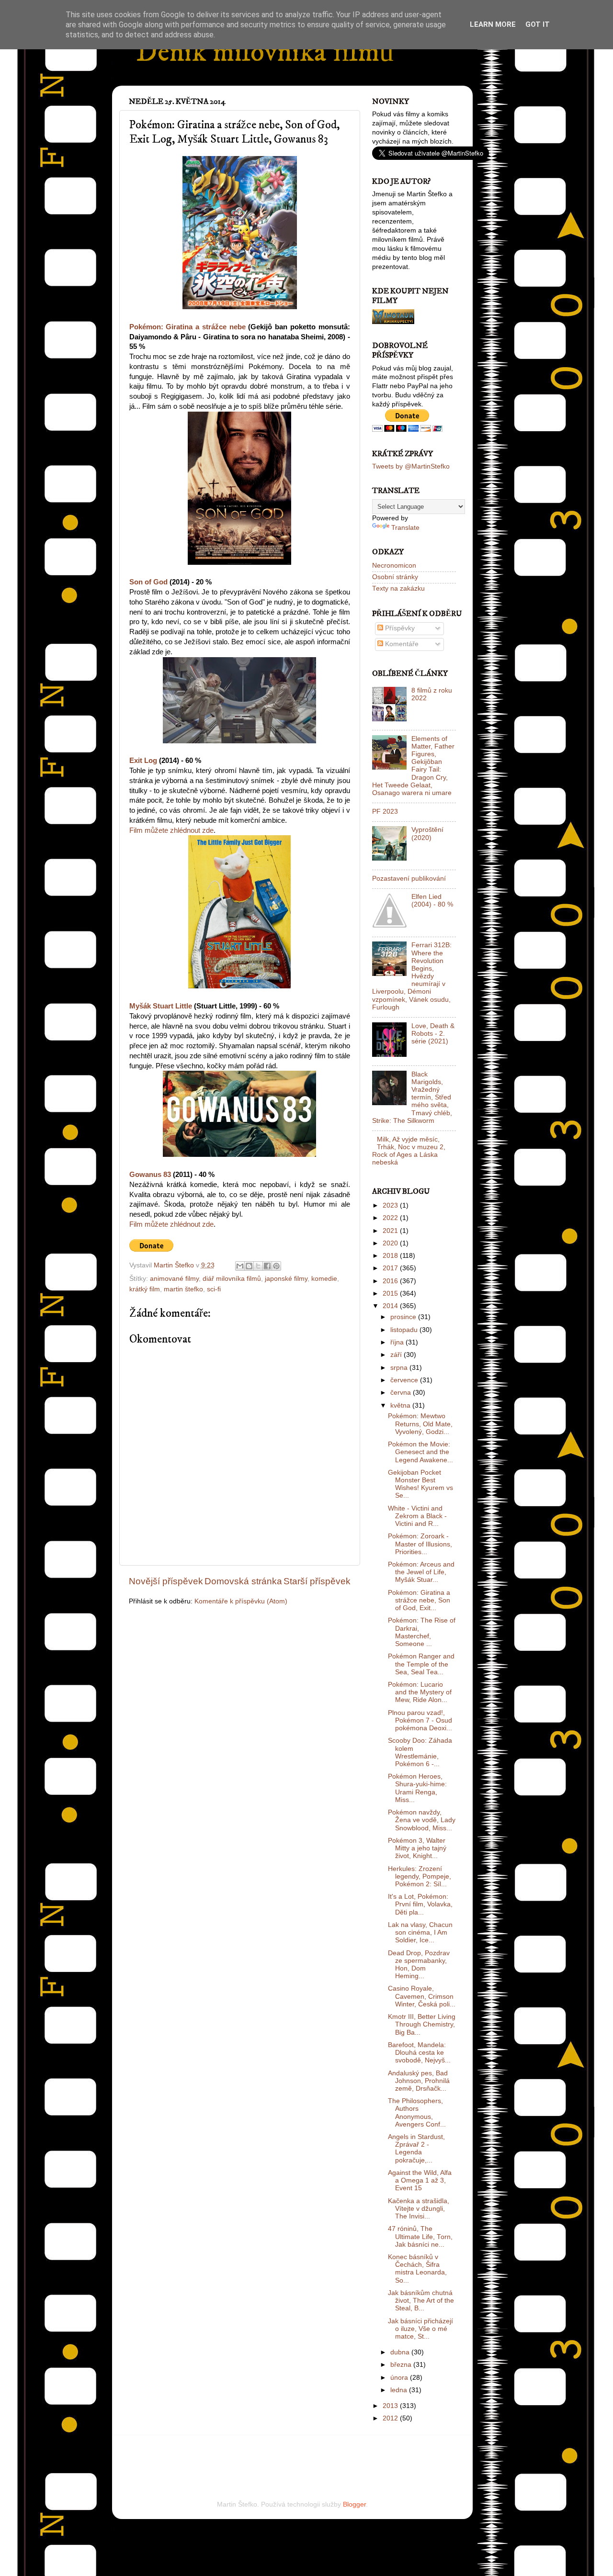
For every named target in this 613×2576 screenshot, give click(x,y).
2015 (391, 1294)
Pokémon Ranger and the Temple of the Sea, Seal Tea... (421, 1664)
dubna (401, 2352)
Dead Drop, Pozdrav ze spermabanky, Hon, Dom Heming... (419, 1965)
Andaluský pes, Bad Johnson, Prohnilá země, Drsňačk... (419, 2081)
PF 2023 (385, 812)
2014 (391, 1306)
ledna (400, 2390)
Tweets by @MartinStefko (411, 466)
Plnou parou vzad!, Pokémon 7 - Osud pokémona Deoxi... (420, 1720)
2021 (391, 1231)
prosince (404, 1317)
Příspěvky (399, 628)
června (402, 1393)
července (405, 1380)
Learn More (493, 24)
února (400, 2378)
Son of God (148, 582)
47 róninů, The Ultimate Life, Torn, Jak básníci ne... (420, 2236)
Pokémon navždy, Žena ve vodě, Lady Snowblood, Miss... (422, 1820)
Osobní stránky (395, 577)
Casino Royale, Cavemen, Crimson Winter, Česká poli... (422, 1996)
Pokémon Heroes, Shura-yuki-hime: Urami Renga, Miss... (417, 1788)
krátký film (145, 1289)
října (398, 1342)
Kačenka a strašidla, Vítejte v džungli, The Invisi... (419, 2209)
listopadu (405, 1330)
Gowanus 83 (150, 1175)
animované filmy (174, 1279)
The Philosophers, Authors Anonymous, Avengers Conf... (417, 2113)
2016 (391, 1281)
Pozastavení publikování (409, 879)
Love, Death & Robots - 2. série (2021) (433, 1034)
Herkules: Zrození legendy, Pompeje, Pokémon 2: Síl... (420, 1876)
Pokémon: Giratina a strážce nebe (187, 327)
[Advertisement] (241, 2454)
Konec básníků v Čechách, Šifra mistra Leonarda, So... (417, 2269)
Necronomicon (394, 566)
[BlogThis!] (249, 1266)
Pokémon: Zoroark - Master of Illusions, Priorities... (420, 1544)
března (402, 2365)
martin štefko (183, 1289)
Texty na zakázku (398, 588)
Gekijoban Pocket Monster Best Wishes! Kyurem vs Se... (420, 1484)
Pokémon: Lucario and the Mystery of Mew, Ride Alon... (420, 1692)
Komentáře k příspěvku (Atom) (241, 1601)
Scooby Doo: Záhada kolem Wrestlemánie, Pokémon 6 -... (420, 1752)
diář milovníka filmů (232, 1279)
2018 (391, 1256)
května (401, 1406)
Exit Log (143, 761)
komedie (324, 1279)
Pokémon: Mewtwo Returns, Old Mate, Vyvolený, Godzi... (420, 1424)
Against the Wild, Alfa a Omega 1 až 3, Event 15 (420, 2180)
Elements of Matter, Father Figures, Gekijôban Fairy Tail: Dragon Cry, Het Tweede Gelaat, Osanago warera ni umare (413, 766)
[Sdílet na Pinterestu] (276, 1266)
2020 (391, 1243)
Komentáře (401, 644)
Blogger (354, 2504)
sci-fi (214, 1289)
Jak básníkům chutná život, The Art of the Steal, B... (421, 2301)
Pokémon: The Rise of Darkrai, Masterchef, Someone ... (422, 1632)
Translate (405, 528)
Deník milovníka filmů (265, 52)
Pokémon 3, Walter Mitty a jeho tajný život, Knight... (417, 1848)
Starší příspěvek (317, 1581)
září (397, 1355)
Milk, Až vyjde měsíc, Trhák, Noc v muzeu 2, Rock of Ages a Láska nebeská (409, 1151)
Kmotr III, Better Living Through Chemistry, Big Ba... (422, 2024)
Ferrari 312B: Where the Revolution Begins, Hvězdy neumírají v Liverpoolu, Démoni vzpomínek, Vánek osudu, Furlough (412, 976)
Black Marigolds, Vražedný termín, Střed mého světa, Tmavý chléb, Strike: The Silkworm (412, 1098)
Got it (538, 24)
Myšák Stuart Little (161, 1006)
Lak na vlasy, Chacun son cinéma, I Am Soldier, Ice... (420, 1932)
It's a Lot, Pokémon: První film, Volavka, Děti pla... (420, 1904)
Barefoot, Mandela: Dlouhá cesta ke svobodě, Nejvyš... (419, 2053)
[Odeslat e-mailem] (240, 1266)
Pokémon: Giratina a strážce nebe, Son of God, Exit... (419, 1600)
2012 (391, 2418)
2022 (391, 1218)
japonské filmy (286, 1279)
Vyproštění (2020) (427, 834)
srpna (400, 1368)
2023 (391, 1205)
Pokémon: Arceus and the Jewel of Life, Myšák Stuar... (421, 1572)
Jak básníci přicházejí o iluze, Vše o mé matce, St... (420, 2329)
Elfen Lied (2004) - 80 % (432, 901)
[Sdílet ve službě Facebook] (267, 1266)
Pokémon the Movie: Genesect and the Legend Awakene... (420, 1452)
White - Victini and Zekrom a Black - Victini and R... (417, 1516)
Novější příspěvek (166, 1581)
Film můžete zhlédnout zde (171, 830)
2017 (391, 1268)
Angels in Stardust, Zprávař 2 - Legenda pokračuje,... (416, 2149)
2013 (391, 2406)
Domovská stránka (243, 1581)
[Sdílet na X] (258, 1266)
